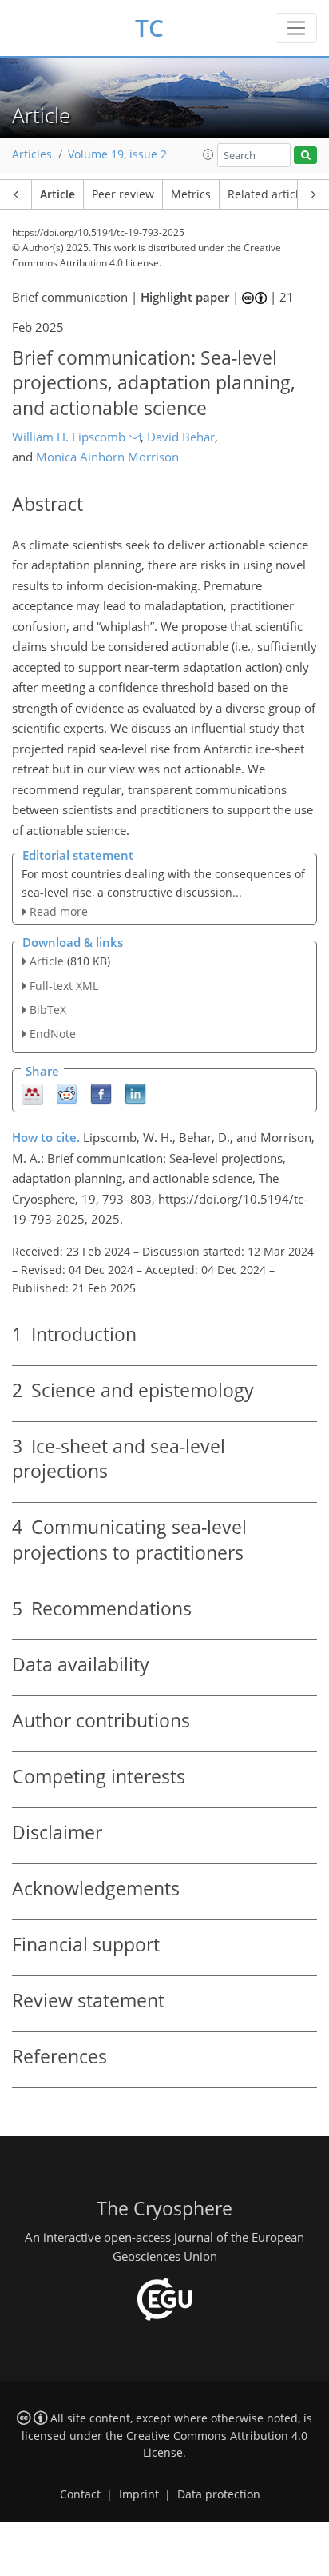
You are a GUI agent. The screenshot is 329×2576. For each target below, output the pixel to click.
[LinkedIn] (135, 1093)
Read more (59, 911)
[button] (208, 154)
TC (149, 28)
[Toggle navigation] (296, 28)
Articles (32, 154)
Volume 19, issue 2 (117, 154)
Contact (80, 2494)
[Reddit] (67, 1093)
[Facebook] (101, 1093)
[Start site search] (305, 156)
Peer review (123, 194)
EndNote (53, 1034)
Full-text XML (64, 986)
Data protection (219, 2494)
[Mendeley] (32, 1093)
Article (57, 194)
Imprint (139, 2494)
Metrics (191, 194)
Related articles (269, 194)
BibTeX (48, 1010)
